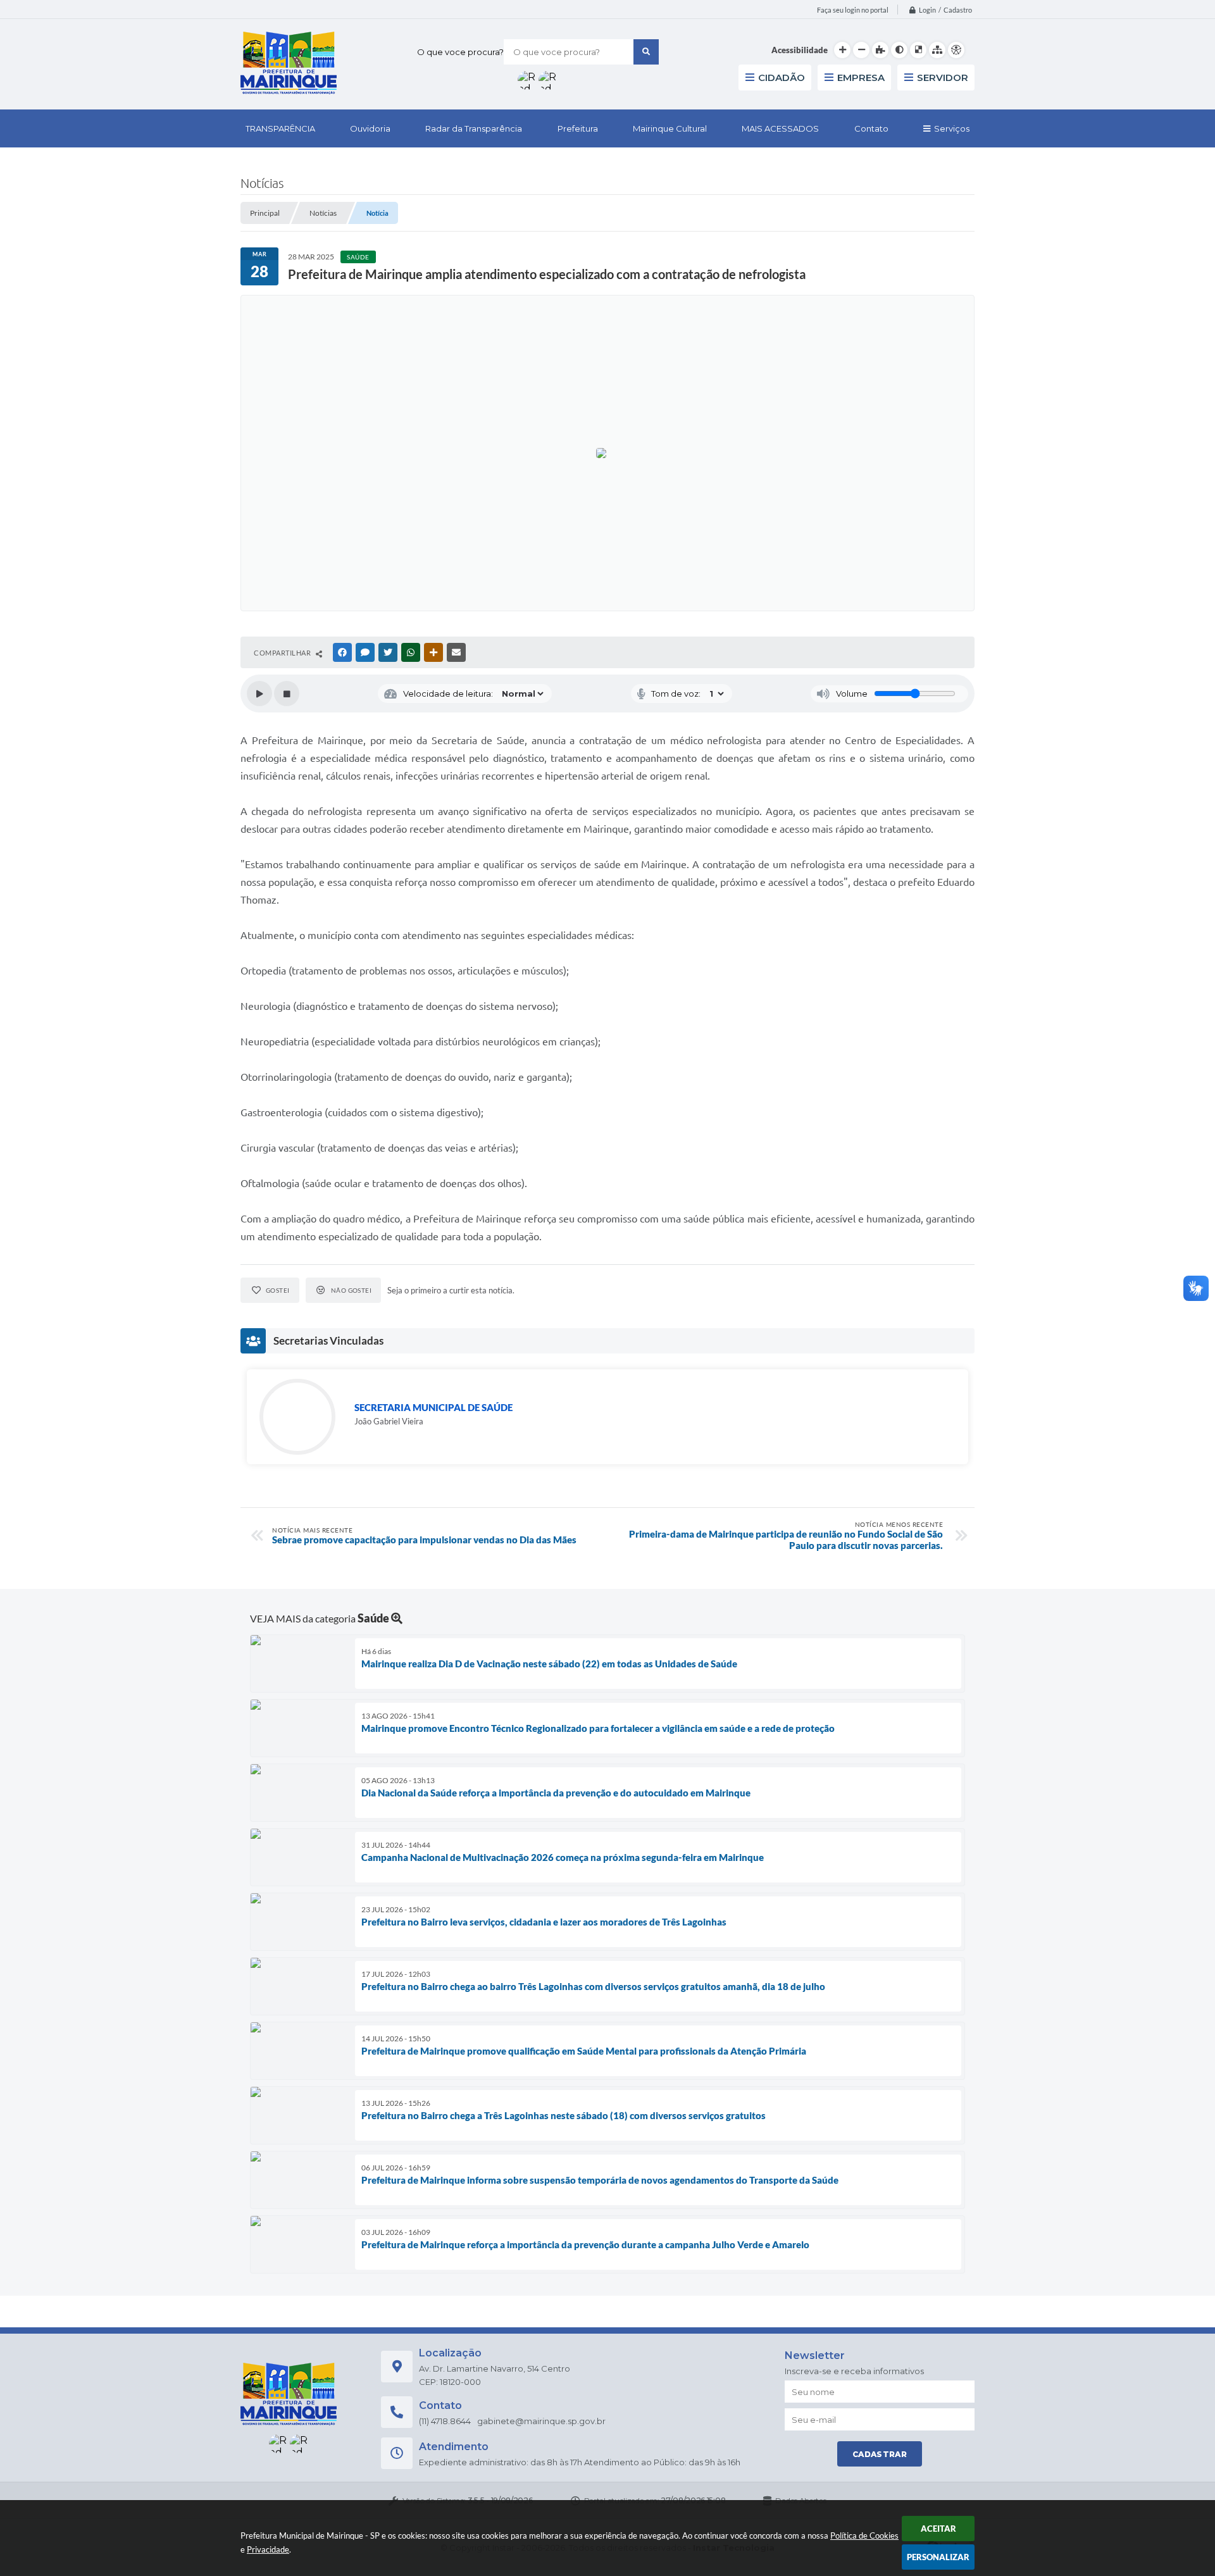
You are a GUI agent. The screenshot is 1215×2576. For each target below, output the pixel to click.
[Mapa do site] (937, 50)
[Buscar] (646, 52)
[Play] (259, 694)
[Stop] (287, 694)
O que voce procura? (460, 52)
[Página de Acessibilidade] (956, 50)
